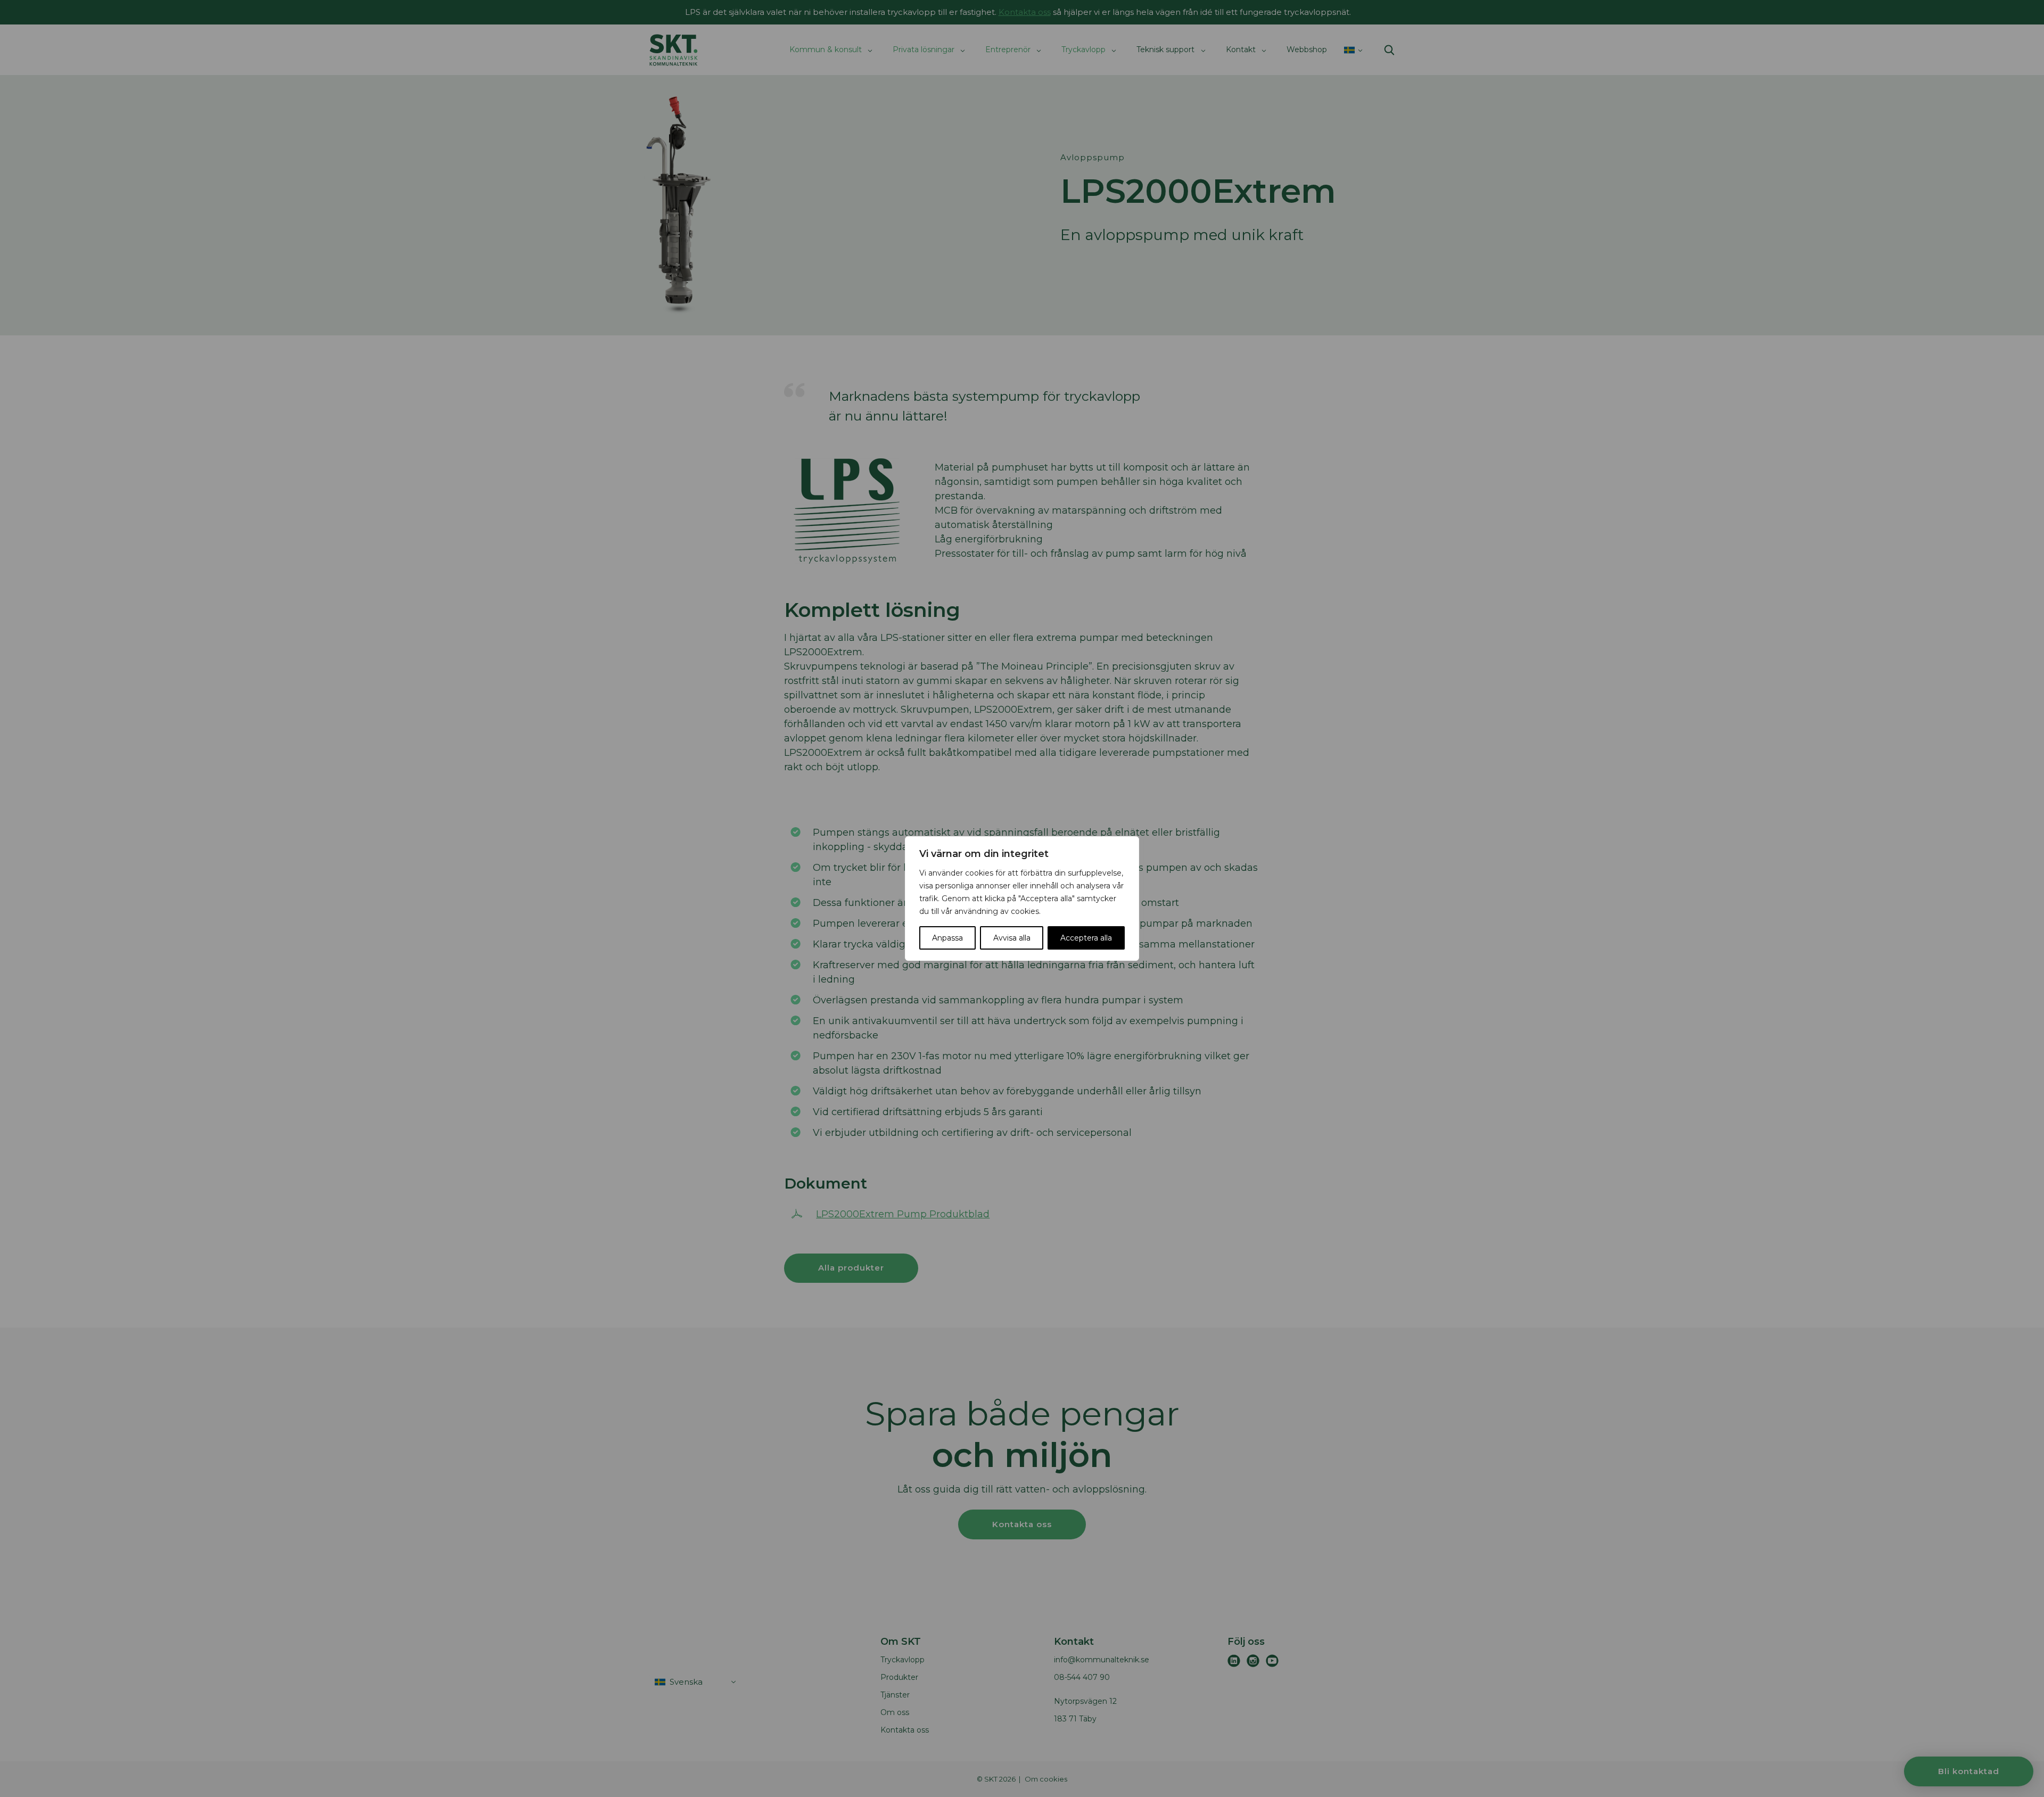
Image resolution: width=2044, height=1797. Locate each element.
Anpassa (947, 938)
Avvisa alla (1012, 938)
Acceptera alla (1086, 938)
